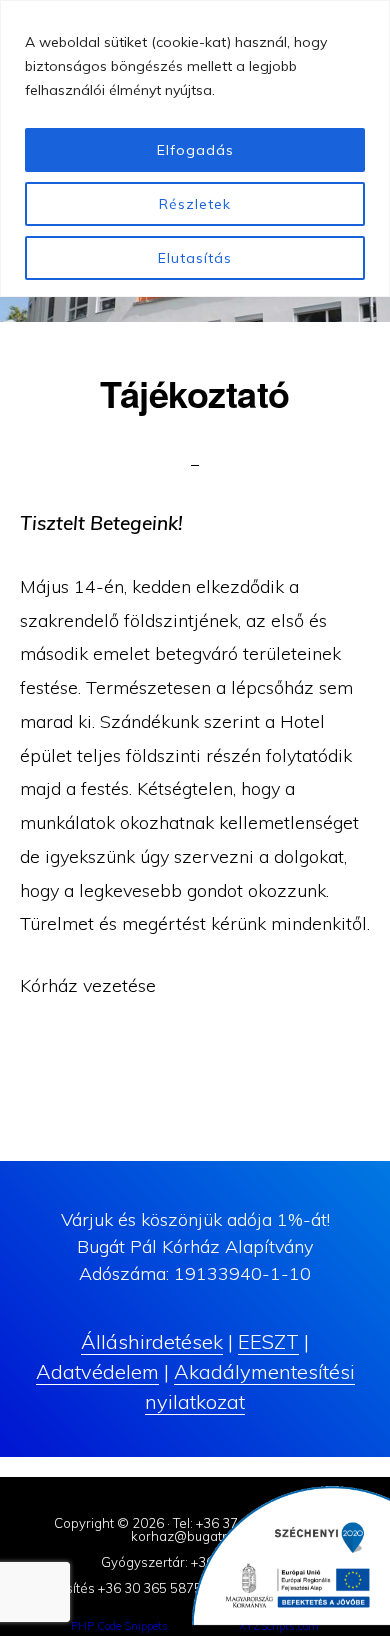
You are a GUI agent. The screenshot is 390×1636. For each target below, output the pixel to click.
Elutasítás (195, 258)
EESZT (268, 1341)
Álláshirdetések (152, 1341)
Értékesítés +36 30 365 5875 (114, 1588)
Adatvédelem (97, 1371)
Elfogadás (195, 150)
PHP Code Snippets (119, 1626)
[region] (195, 148)
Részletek (195, 204)
